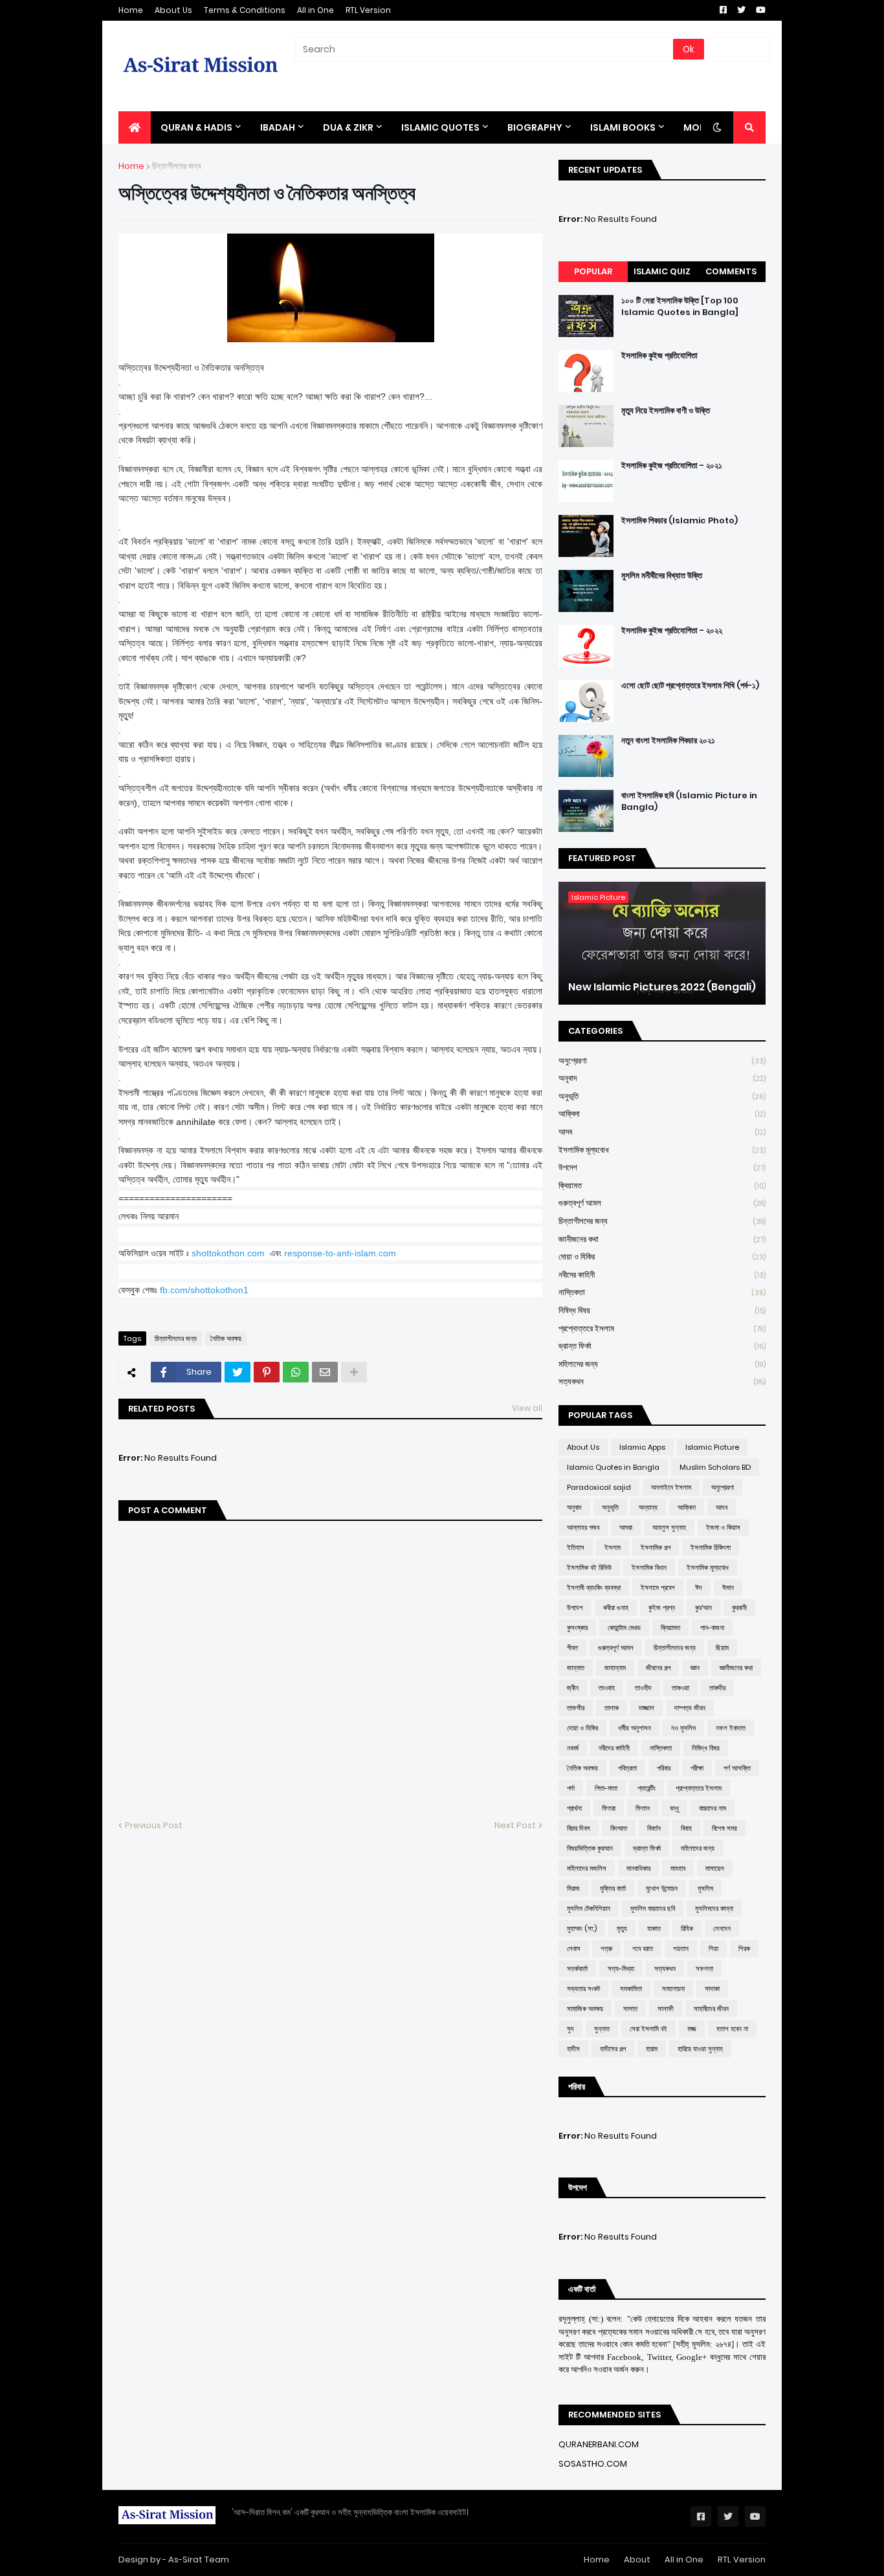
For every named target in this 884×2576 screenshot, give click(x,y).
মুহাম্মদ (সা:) (582, 1928)
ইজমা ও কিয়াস (723, 1527)
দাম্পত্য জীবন (690, 1708)
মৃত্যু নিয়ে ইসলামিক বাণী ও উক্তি (666, 411)
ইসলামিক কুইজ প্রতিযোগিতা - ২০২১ (672, 466)
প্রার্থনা (574, 1808)
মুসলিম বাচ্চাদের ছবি (653, 1908)
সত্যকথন (662, 1381)
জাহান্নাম (615, 1668)
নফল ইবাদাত (731, 1728)
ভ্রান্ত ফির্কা (662, 1346)
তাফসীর (576, 1708)
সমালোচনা (673, 1989)
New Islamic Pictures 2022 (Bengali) (662, 987)
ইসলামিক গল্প (656, 1547)
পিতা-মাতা (606, 1788)
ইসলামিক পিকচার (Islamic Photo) (680, 521)
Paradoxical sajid (599, 1487)
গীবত (572, 1648)
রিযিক (687, 1928)
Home (131, 10)
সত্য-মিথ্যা (621, 1969)
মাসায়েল (715, 1868)
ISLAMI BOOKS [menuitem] (623, 127)
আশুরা (626, 1527)
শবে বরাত (643, 1948)
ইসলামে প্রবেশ (658, 1588)
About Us (173, 10)
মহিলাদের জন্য (662, 1364)
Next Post (515, 1825)
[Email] (325, 1372)
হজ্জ (692, 2029)
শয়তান (681, 1948)
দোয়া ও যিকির (662, 1257)
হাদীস (573, 2049)
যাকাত (654, 1928)
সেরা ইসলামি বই (648, 2029)
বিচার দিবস (579, 1828)
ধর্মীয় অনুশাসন (635, 1728)
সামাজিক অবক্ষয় (585, 2009)
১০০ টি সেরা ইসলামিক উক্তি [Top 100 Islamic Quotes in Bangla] (680, 307)
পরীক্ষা (697, 1768)
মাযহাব (678, 1868)
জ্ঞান (695, 1668)
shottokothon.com (228, 1253)
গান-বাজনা (712, 1628)
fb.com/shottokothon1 (204, 1290)
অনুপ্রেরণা (662, 1061)
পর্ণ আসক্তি (737, 1768)
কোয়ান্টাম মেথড (624, 1628)
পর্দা (571, 1788)
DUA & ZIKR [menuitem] (348, 127)
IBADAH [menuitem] (278, 127)
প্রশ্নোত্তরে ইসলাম (662, 1328)
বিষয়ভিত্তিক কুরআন (590, 1848)
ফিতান (643, 1808)
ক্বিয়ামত (662, 1185)
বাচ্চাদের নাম (713, 1808)
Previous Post (154, 1825)
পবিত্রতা (627, 1768)
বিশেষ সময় (724, 1828)
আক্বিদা (662, 1114)
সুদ (570, 2029)
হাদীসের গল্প (613, 2049)
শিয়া (713, 1948)
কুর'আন (703, 1608)
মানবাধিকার (638, 1868)
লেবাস (574, 1948)
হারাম (652, 2049)
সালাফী (666, 2009)
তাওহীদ (643, 1688)
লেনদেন (722, 1928)
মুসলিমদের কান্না (714, 1908)
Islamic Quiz (662, 271)
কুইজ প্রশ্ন (662, 1608)
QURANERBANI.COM (599, 2444)
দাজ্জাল (646, 1708)
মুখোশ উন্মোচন (662, 1888)
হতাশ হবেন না (732, 2029)
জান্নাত (576, 1668)
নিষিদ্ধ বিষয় (662, 1310)
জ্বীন (573, 1688)
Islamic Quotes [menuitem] (440, 127)
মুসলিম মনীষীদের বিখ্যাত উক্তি (662, 576)
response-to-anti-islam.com (340, 1253)
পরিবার (664, 1768)
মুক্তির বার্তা (613, 1888)
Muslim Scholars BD (715, 1467)
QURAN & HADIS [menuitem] (196, 127)
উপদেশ (662, 1167)
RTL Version (368, 10)
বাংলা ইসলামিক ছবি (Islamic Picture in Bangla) (689, 802)
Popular (593, 271)
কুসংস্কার (577, 1628)
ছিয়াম (722, 1648)
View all (527, 1408)
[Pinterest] (267, 1372)
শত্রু (606, 1948)
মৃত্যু (622, 1928)
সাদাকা (712, 1989)
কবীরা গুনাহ (616, 1608)
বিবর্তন (654, 1828)
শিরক (744, 1948)
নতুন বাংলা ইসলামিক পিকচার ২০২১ (668, 741)
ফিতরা (609, 1808)
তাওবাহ (607, 1688)
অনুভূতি (662, 1096)
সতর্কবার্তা (577, 1969)
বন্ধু (674, 1808)
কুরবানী (739, 1608)
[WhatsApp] (296, 1372)
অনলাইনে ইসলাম (671, 1487)
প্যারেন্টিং (646, 1788)
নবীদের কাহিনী (662, 1275)
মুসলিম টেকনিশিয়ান (589, 1908)
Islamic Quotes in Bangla (613, 1467)
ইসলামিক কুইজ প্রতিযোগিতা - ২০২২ (672, 631)
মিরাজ (573, 1888)
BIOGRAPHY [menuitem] (535, 127)
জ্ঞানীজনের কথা (662, 1239)
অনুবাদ (662, 1078)
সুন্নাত (602, 2029)
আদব (662, 1132)
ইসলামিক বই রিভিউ (589, 1567)
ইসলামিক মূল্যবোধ (662, 1150)
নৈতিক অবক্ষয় (226, 1338)
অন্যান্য (648, 1507)
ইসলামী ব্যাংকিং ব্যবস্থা (594, 1588)
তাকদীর (717, 1688)
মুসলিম (705, 1888)
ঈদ (699, 1588)
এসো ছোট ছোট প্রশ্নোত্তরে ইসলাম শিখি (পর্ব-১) (690, 686)
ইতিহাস (576, 1547)
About (637, 2560)
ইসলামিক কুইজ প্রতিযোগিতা (659, 356)
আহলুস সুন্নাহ (669, 1527)
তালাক (612, 1708)
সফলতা (704, 1969)
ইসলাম (613, 1547)
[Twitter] (238, 1372)
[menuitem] (135, 127)
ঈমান (728, 1588)
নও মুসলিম (683, 1728)
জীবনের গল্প (658, 1668)
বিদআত (619, 1828)
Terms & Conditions (245, 10)
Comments (731, 271)
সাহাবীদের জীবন (711, 2009)
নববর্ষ (573, 1748)
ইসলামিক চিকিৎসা (711, 1547)
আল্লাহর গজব (583, 1527)
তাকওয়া (680, 1688)
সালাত (630, 2009)
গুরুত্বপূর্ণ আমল (662, 1203)
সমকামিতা (631, 1989)
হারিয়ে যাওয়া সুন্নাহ (700, 2049)
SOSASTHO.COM (593, 2464)
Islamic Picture (712, 1447)
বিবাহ (686, 1828)
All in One (315, 10)
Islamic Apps (642, 1447)
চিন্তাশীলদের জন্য (177, 166)
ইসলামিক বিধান (649, 1567)
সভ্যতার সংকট (583, 1989)
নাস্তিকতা (662, 1292)
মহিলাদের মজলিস (587, 1868)
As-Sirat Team (199, 2560)
